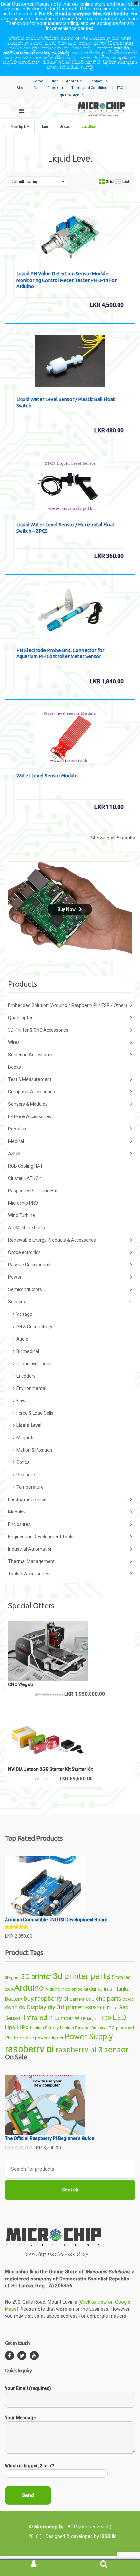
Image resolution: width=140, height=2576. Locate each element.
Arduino (29, 1988)
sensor (116, 2049)
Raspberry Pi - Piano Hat (33, 1191)
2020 (9, 1990)
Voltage (24, 1314)
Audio (22, 1339)
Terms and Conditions (90, 88)
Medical (16, 1141)
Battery (14, 1999)
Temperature (30, 1487)
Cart (36, 88)
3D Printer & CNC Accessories (38, 1030)
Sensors (65, 127)
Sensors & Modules (28, 1104)
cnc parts (109, 1998)
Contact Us (98, 81)
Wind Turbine (21, 1215)
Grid (109, 182)
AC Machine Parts (27, 1228)
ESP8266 (95, 2008)
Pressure (26, 1475)
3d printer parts (82, 1976)
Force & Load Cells (35, 1413)
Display (36, 2007)
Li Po (23, 2027)
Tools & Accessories (29, 1574)
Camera (77, 1999)
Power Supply (89, 2036)
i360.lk (108, 2536)
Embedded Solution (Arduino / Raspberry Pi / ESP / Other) (68, 1005)
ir (51, 2017)
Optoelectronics (24, 1252)
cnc (90, 1999)
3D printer (36, 1977)
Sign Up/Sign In (70, 95)
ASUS (14, 1154)
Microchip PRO (23, 1203)
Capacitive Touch (34, 1364)
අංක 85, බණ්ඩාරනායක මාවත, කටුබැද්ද (67, 50)
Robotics (17, 1129)
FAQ (120, 88)
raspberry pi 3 (79, 2050)
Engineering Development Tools (41, 1537)
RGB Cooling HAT (26, 1166)
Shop (21, 88)
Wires (14, 1042)
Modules (17, 1512)
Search (70, 2190)
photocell (125, 2028)
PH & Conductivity (34, 1327)
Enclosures (19, 1524)
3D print (12, 1978)
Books (14, 1067)
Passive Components (30, 1265)
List (125, 182)
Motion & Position (34, 1450)
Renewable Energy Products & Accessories (52, 1240)
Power (15, 1277)
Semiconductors (25, 1289)
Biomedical (28, 1351)
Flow (21, 1401)
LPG (111, 2028)
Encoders (26, 1376)
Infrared (35, 2018)
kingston (94, 2019)
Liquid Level (29, 1425)
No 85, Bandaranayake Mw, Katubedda (84, 14)
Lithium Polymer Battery (83, 2028)
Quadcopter (20, 1018)
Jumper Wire (70, 2018)
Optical (23, 1462)
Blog (55, 81)
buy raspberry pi (46, 1998)
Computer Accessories (32, 1092)
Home (38, 81)
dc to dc (15, 2007)
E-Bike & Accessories (30, 1116)
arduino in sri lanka (107, 1989)
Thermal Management (31, 1561)
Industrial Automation (30, 1549)
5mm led (121, 1977)
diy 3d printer (66, 2007)
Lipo (10, 2027)
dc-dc (128, 1999)
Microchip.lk (18, 127)
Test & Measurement (30, 1079)
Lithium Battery (44, 2028)
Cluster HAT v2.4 (25, 1178)
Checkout (56, 88)
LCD (106, 2018)
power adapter (49, 2038)
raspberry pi (29, 2049)
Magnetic (26, 1438)
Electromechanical (27, 1499)
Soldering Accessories (31, 1055)
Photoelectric (19, 2038)
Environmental (31, 1388)
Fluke (112, 2008)
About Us (74, 81)
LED (119, 2018)
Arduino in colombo (64, 1989)
